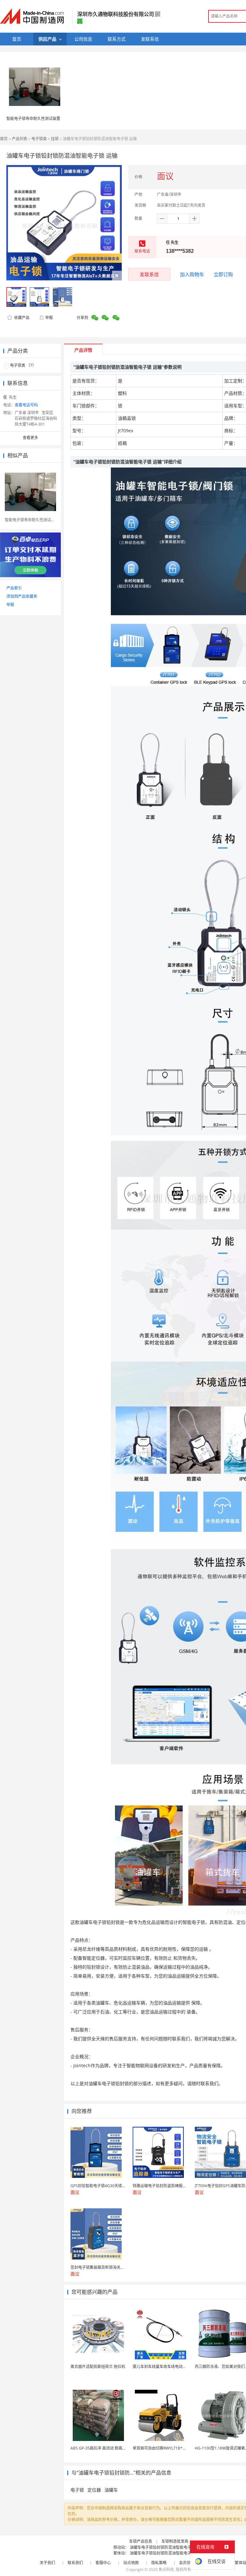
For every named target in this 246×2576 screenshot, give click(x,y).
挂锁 (55, 139)
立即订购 (223, 274)
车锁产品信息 (141, 2541)
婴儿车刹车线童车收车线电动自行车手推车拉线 (173, 2367)
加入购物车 (192, 274)
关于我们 (47, 2563)
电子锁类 (39, 139)
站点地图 (131, 2563)
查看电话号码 (26, 405)
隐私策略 (159, 2563)
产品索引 (14, 588)
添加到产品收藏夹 (22, 596)
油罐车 (111, 2490)
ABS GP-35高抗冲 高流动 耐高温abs (102, 2448)
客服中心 (103, 2563)
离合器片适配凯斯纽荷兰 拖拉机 (98, 2367)
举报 (49, 318)
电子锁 (77, 2490)
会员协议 (187, 2563)
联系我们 (75, 2563)
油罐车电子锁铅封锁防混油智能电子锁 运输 (167, 2547)
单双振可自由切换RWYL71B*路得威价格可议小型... (176, 2448)
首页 (4, 139)
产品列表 (20, 139)
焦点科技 (166, 2569)
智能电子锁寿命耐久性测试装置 (33, 119)
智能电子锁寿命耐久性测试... (29, 520)
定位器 (94, 2490)
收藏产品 (21, 318)
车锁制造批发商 (175, 2541)
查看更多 (30, 438)
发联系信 (149, 274)
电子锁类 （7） (23, 365)
